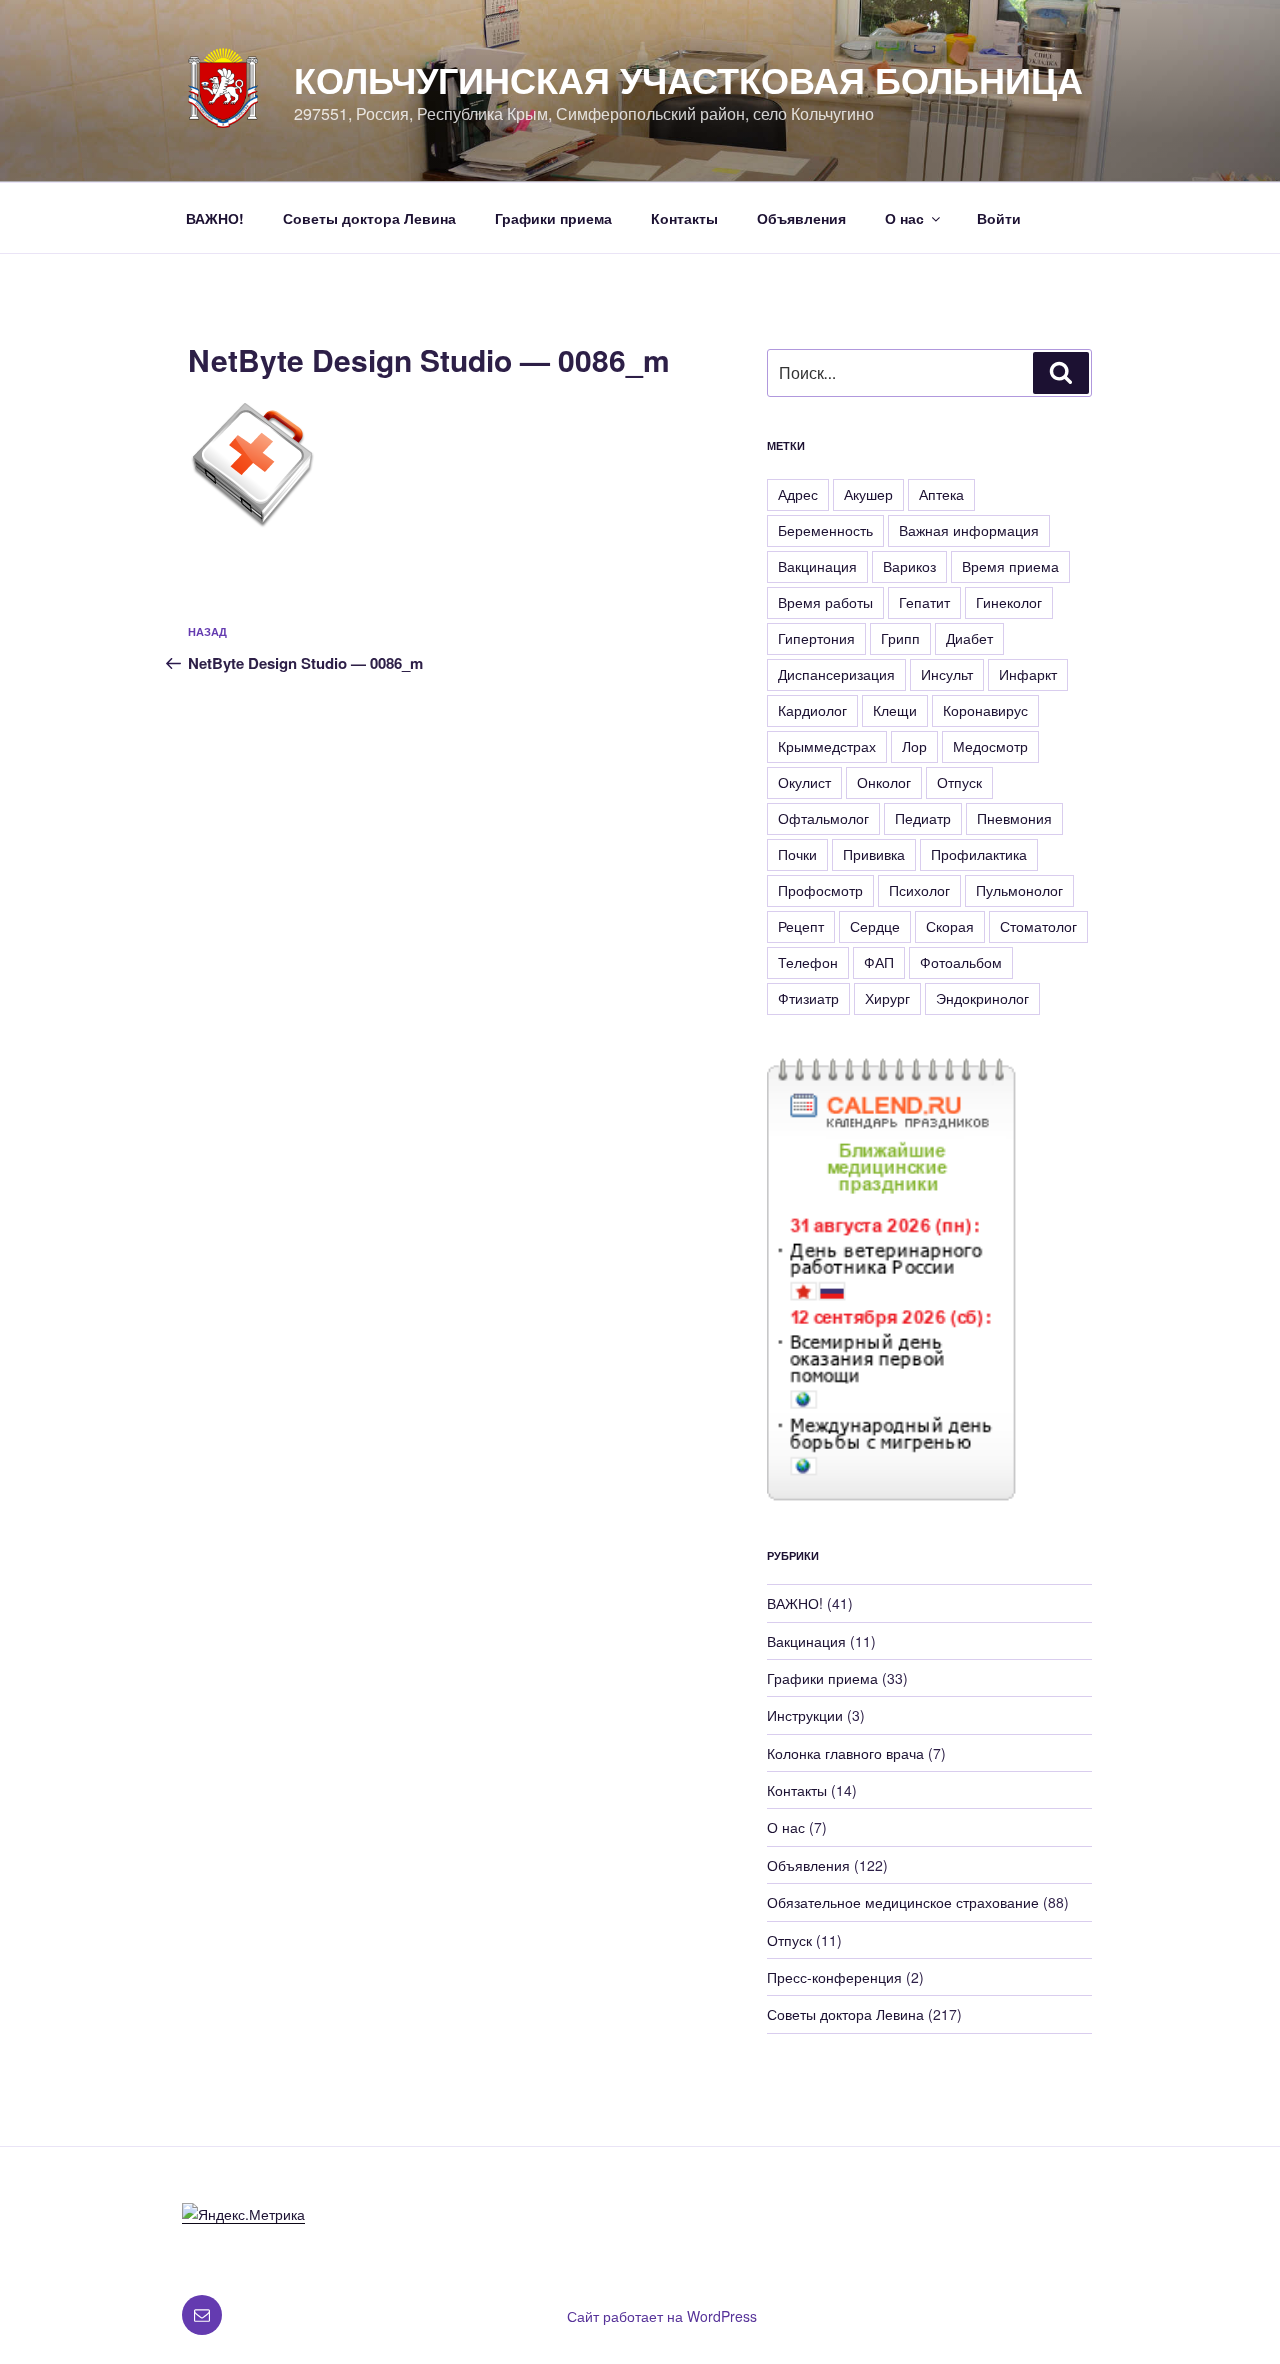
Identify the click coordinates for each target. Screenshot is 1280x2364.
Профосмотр (820, 890)
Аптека (941, 494)
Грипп (900, 638)
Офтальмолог (823, 818)
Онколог (884, 782)
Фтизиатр (808, 998)
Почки (797, 854)
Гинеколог (1009, 602)
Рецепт (801, 926)
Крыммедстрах (827, 746)
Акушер (868, 494)
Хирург (887, 998)
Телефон (808, 962)
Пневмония (1014, 818)
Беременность (825, 530)
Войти (999, 218)
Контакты (684, 218)
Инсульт (947, 674)
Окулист (804, 782)
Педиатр (923, 818)
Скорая (950, 926)
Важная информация (969, 530)
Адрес (798, 494)
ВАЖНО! (215, 218)
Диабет (969, 638)
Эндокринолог (982, 998)
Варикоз (909, 566)
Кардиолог (812, 710)
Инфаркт (1028, 674)
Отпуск (959, 782)
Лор (914, 746)
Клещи (895, 710)
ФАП (879, 962)
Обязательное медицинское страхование (903, 1902)
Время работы (825, 602)
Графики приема (553, 218)
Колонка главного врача (845, 1753)
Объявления (801, 218)
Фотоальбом (961, 962)
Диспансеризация (836, 674)
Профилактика (979, 854)
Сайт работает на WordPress (662, 2316)
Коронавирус (985, 710)
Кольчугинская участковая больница (688, 79)
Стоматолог (1038, 926)
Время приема (1010, 566)
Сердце (875, 926)
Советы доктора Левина (369, 218)
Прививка (874, 854)
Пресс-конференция (834, 1977)
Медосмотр (990, 746)
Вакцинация (817, 566)
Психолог (919, 890)
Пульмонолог (1019, 890)
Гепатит (924, 602)
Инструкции (805, 1715)
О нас (904, 218)
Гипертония (816, 638)
